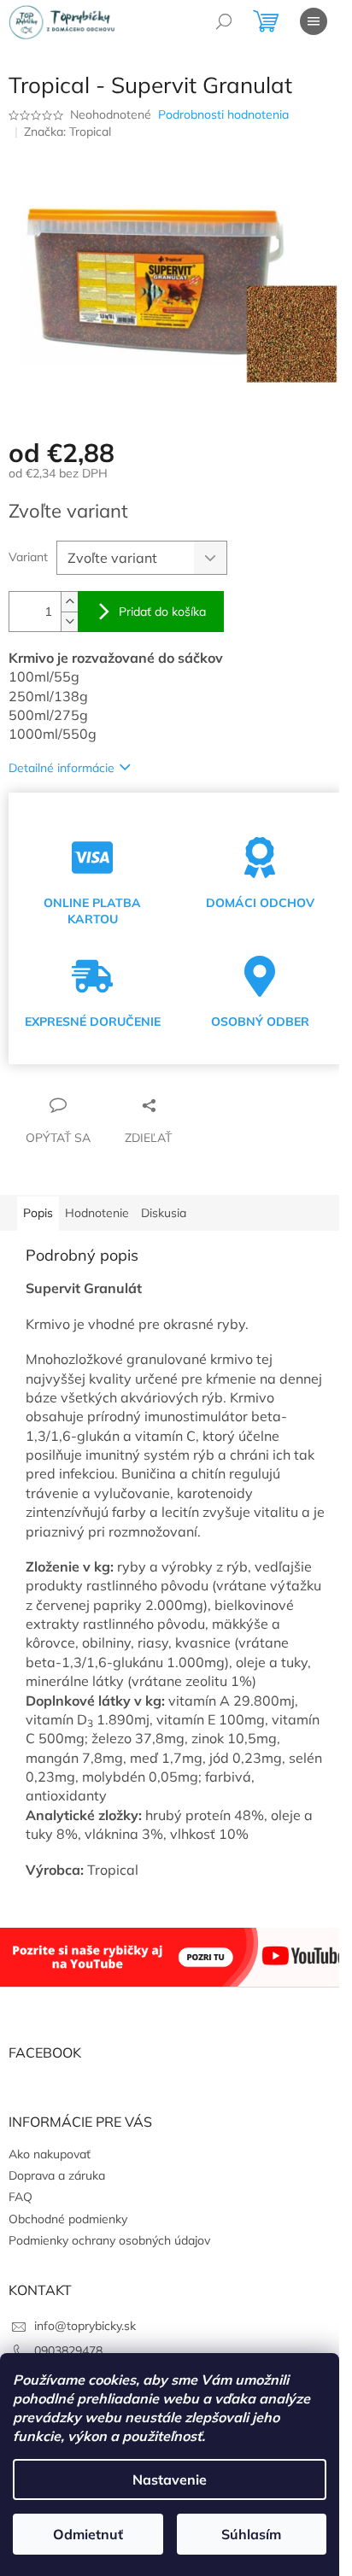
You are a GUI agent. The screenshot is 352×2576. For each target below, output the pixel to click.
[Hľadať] (224, 21)
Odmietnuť (88, 2534)
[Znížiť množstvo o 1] (69, 612)
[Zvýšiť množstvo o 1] (69, 592)
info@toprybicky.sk (85, 2333)
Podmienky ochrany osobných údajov (109, 2248)
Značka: (67, 132)
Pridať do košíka (162, 602)
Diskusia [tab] (164, 1203)
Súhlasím (251, 2534)
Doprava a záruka (57, 2183)
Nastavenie (170, 2479)
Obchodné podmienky (68, 2226)
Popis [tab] (38, 1203)
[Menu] (314, 21)
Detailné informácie (62, 758)
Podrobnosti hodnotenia (223, 114)
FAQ (21, 2204)
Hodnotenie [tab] (97, 1203)
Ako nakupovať (50, 2161)
